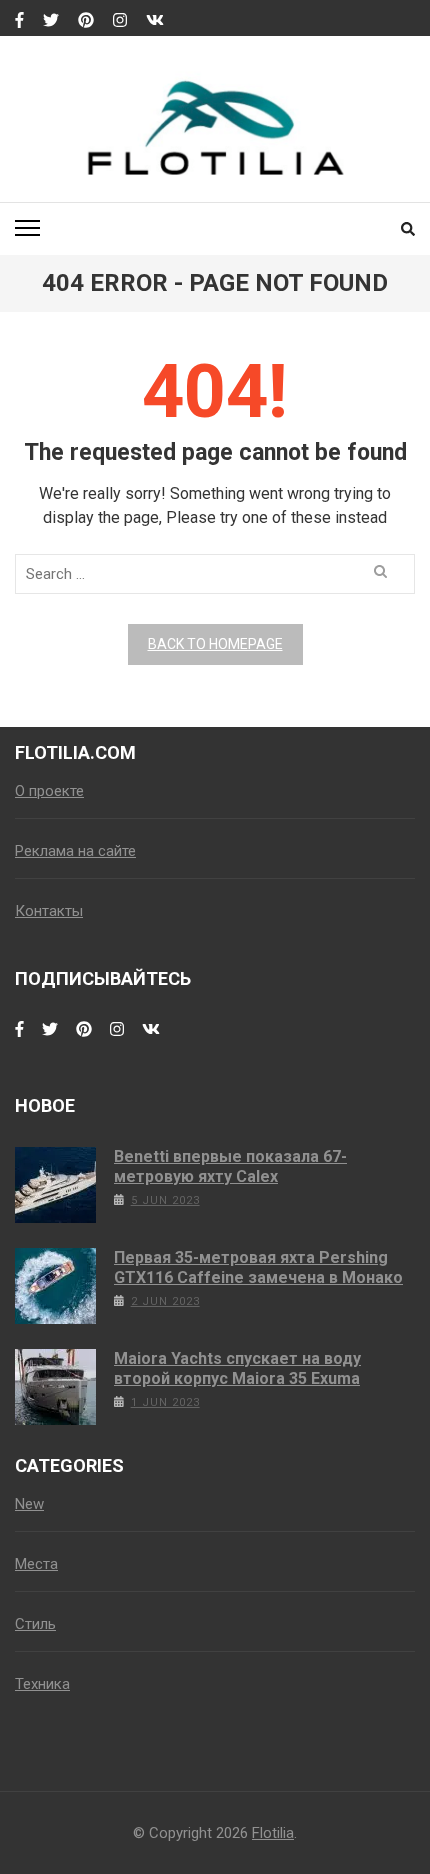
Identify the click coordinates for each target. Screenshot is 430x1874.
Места (36, 1564)
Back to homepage (215, 644)
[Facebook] (19, 21)
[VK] (155, 21)
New (29, 1504)
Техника (42, 1684)
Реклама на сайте (75, 851)
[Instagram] (120, 21)
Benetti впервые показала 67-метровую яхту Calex (230, 1166)
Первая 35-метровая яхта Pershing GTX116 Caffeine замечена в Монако (258, 1267)
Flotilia (273, 1833)
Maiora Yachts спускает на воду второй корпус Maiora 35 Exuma (237, 1368)
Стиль (35, 1624)
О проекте (49, 791)
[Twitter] (51, 21)
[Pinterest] (86, 21)
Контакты (49, 911)
